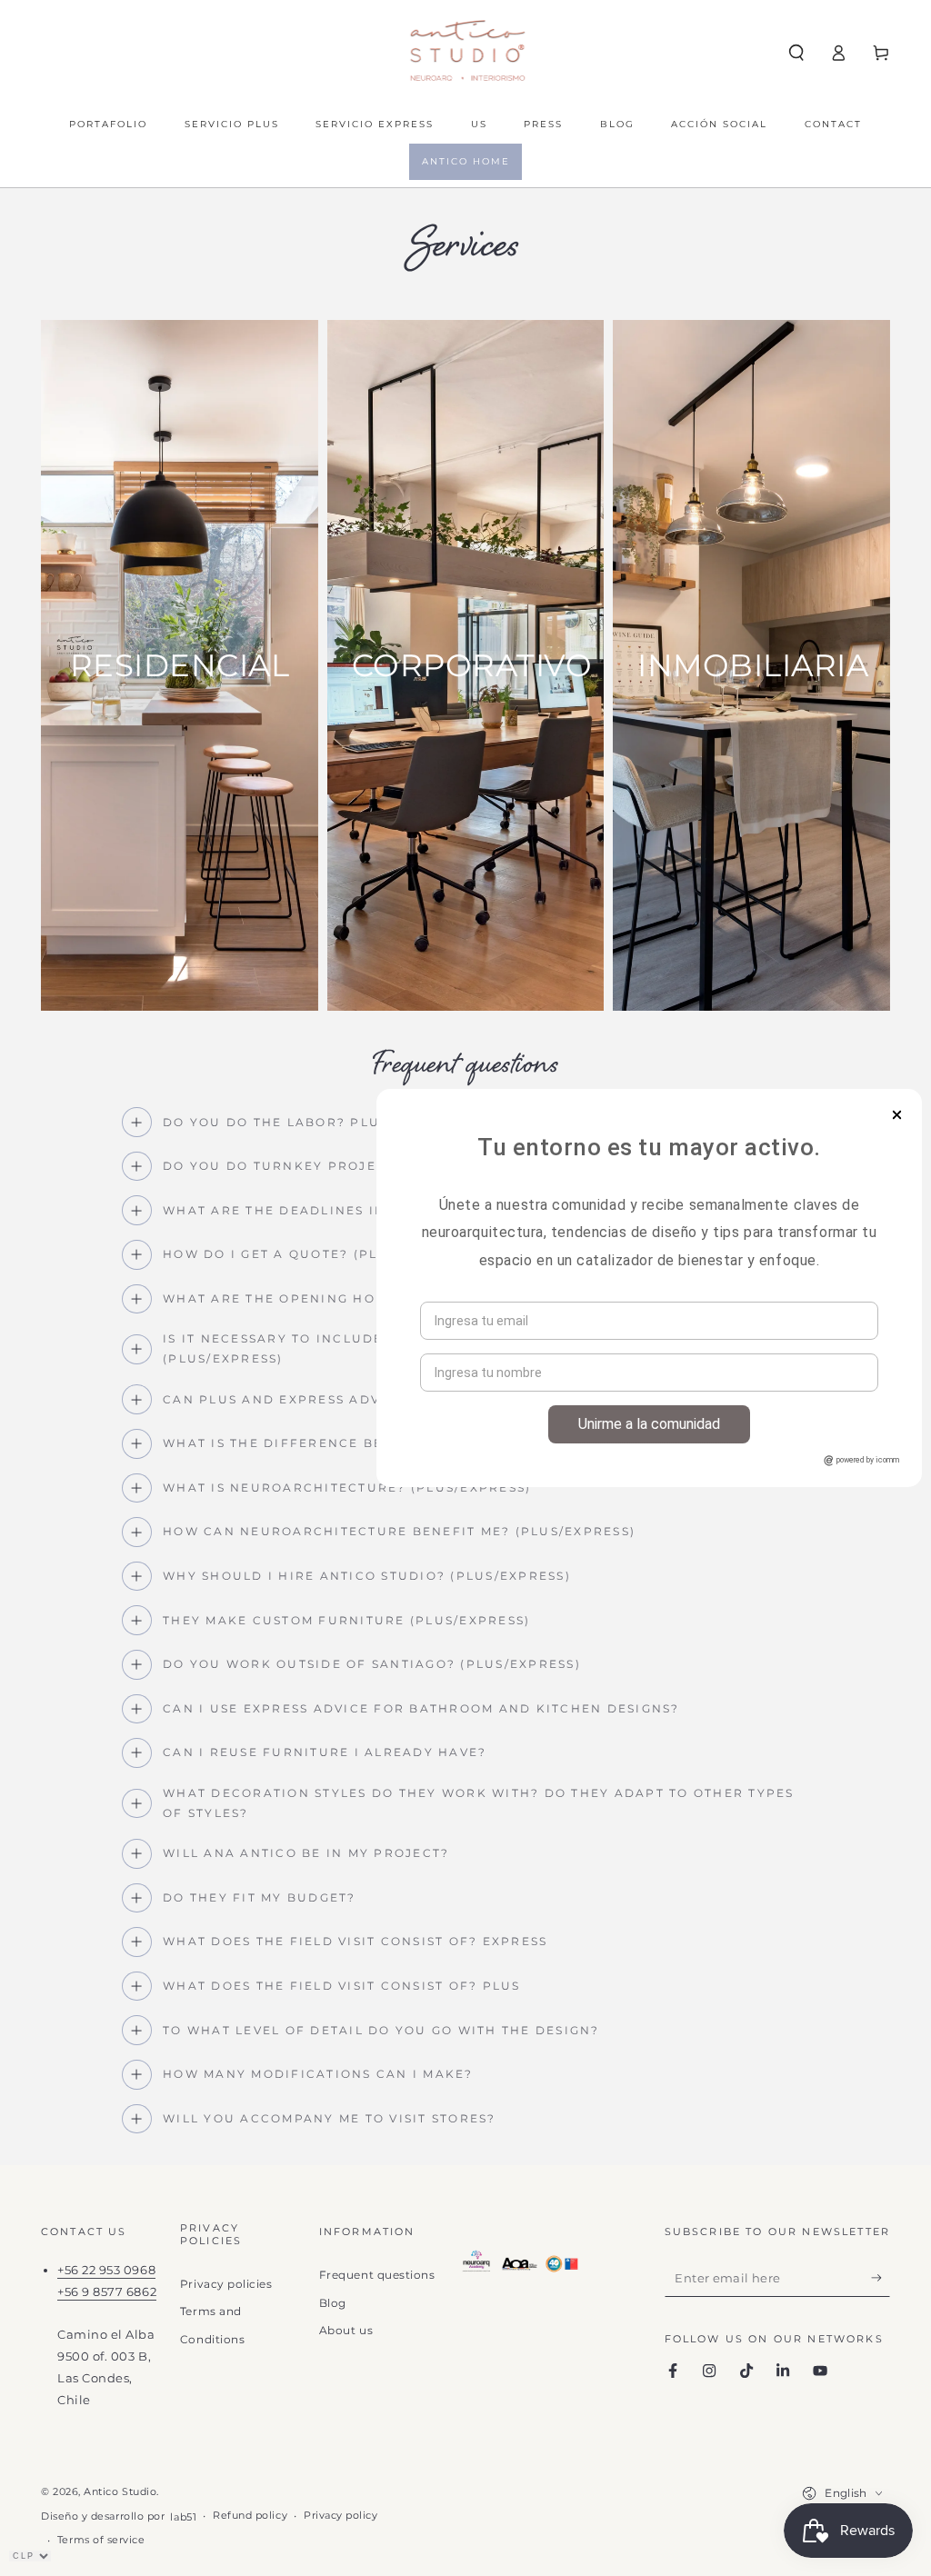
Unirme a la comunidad (649, 1424)
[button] (796, 53)
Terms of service (101, 2540)
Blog (333, 2303)
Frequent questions (377, 2275)
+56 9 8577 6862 (107, 2292)
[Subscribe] (881, 2278)
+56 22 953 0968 (106, 2270)
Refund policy (250, 2516)
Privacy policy (341, 2516)
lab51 (183, 2517)
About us (346, 2330)
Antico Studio (120, 2492)
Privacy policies (226, 2284)
